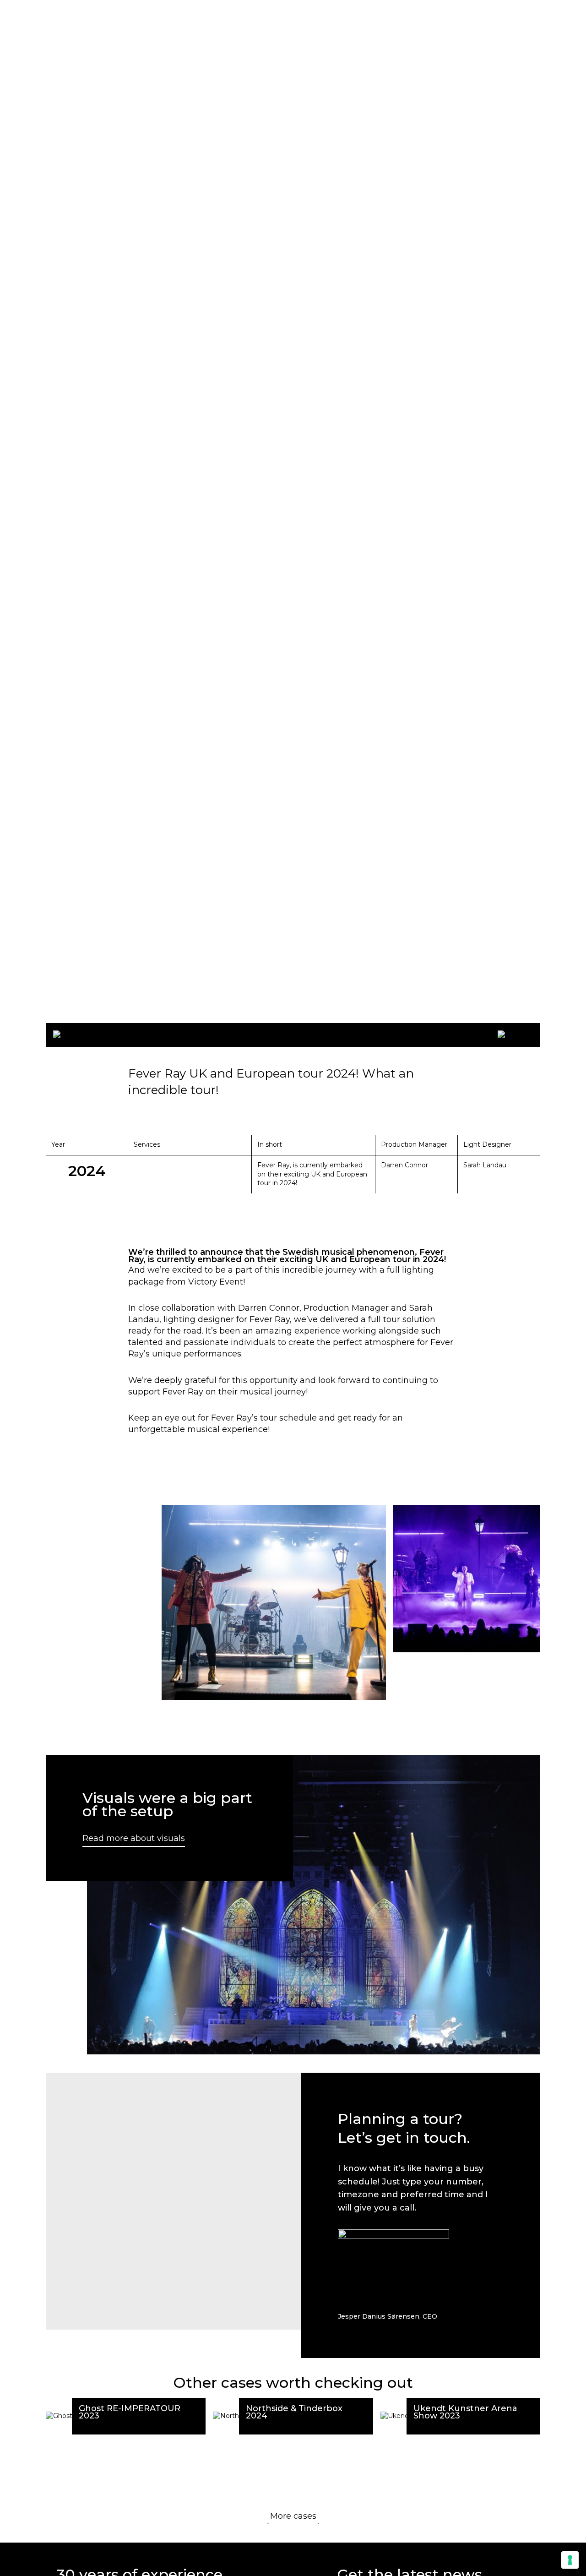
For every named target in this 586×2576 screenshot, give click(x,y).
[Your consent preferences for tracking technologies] (570, 2560)
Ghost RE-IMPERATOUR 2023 (130, 2412)
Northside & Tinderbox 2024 (294, 2412)
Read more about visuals (134, 1838)
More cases (293, 2516)
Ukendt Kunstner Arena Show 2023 (465, 2412)
